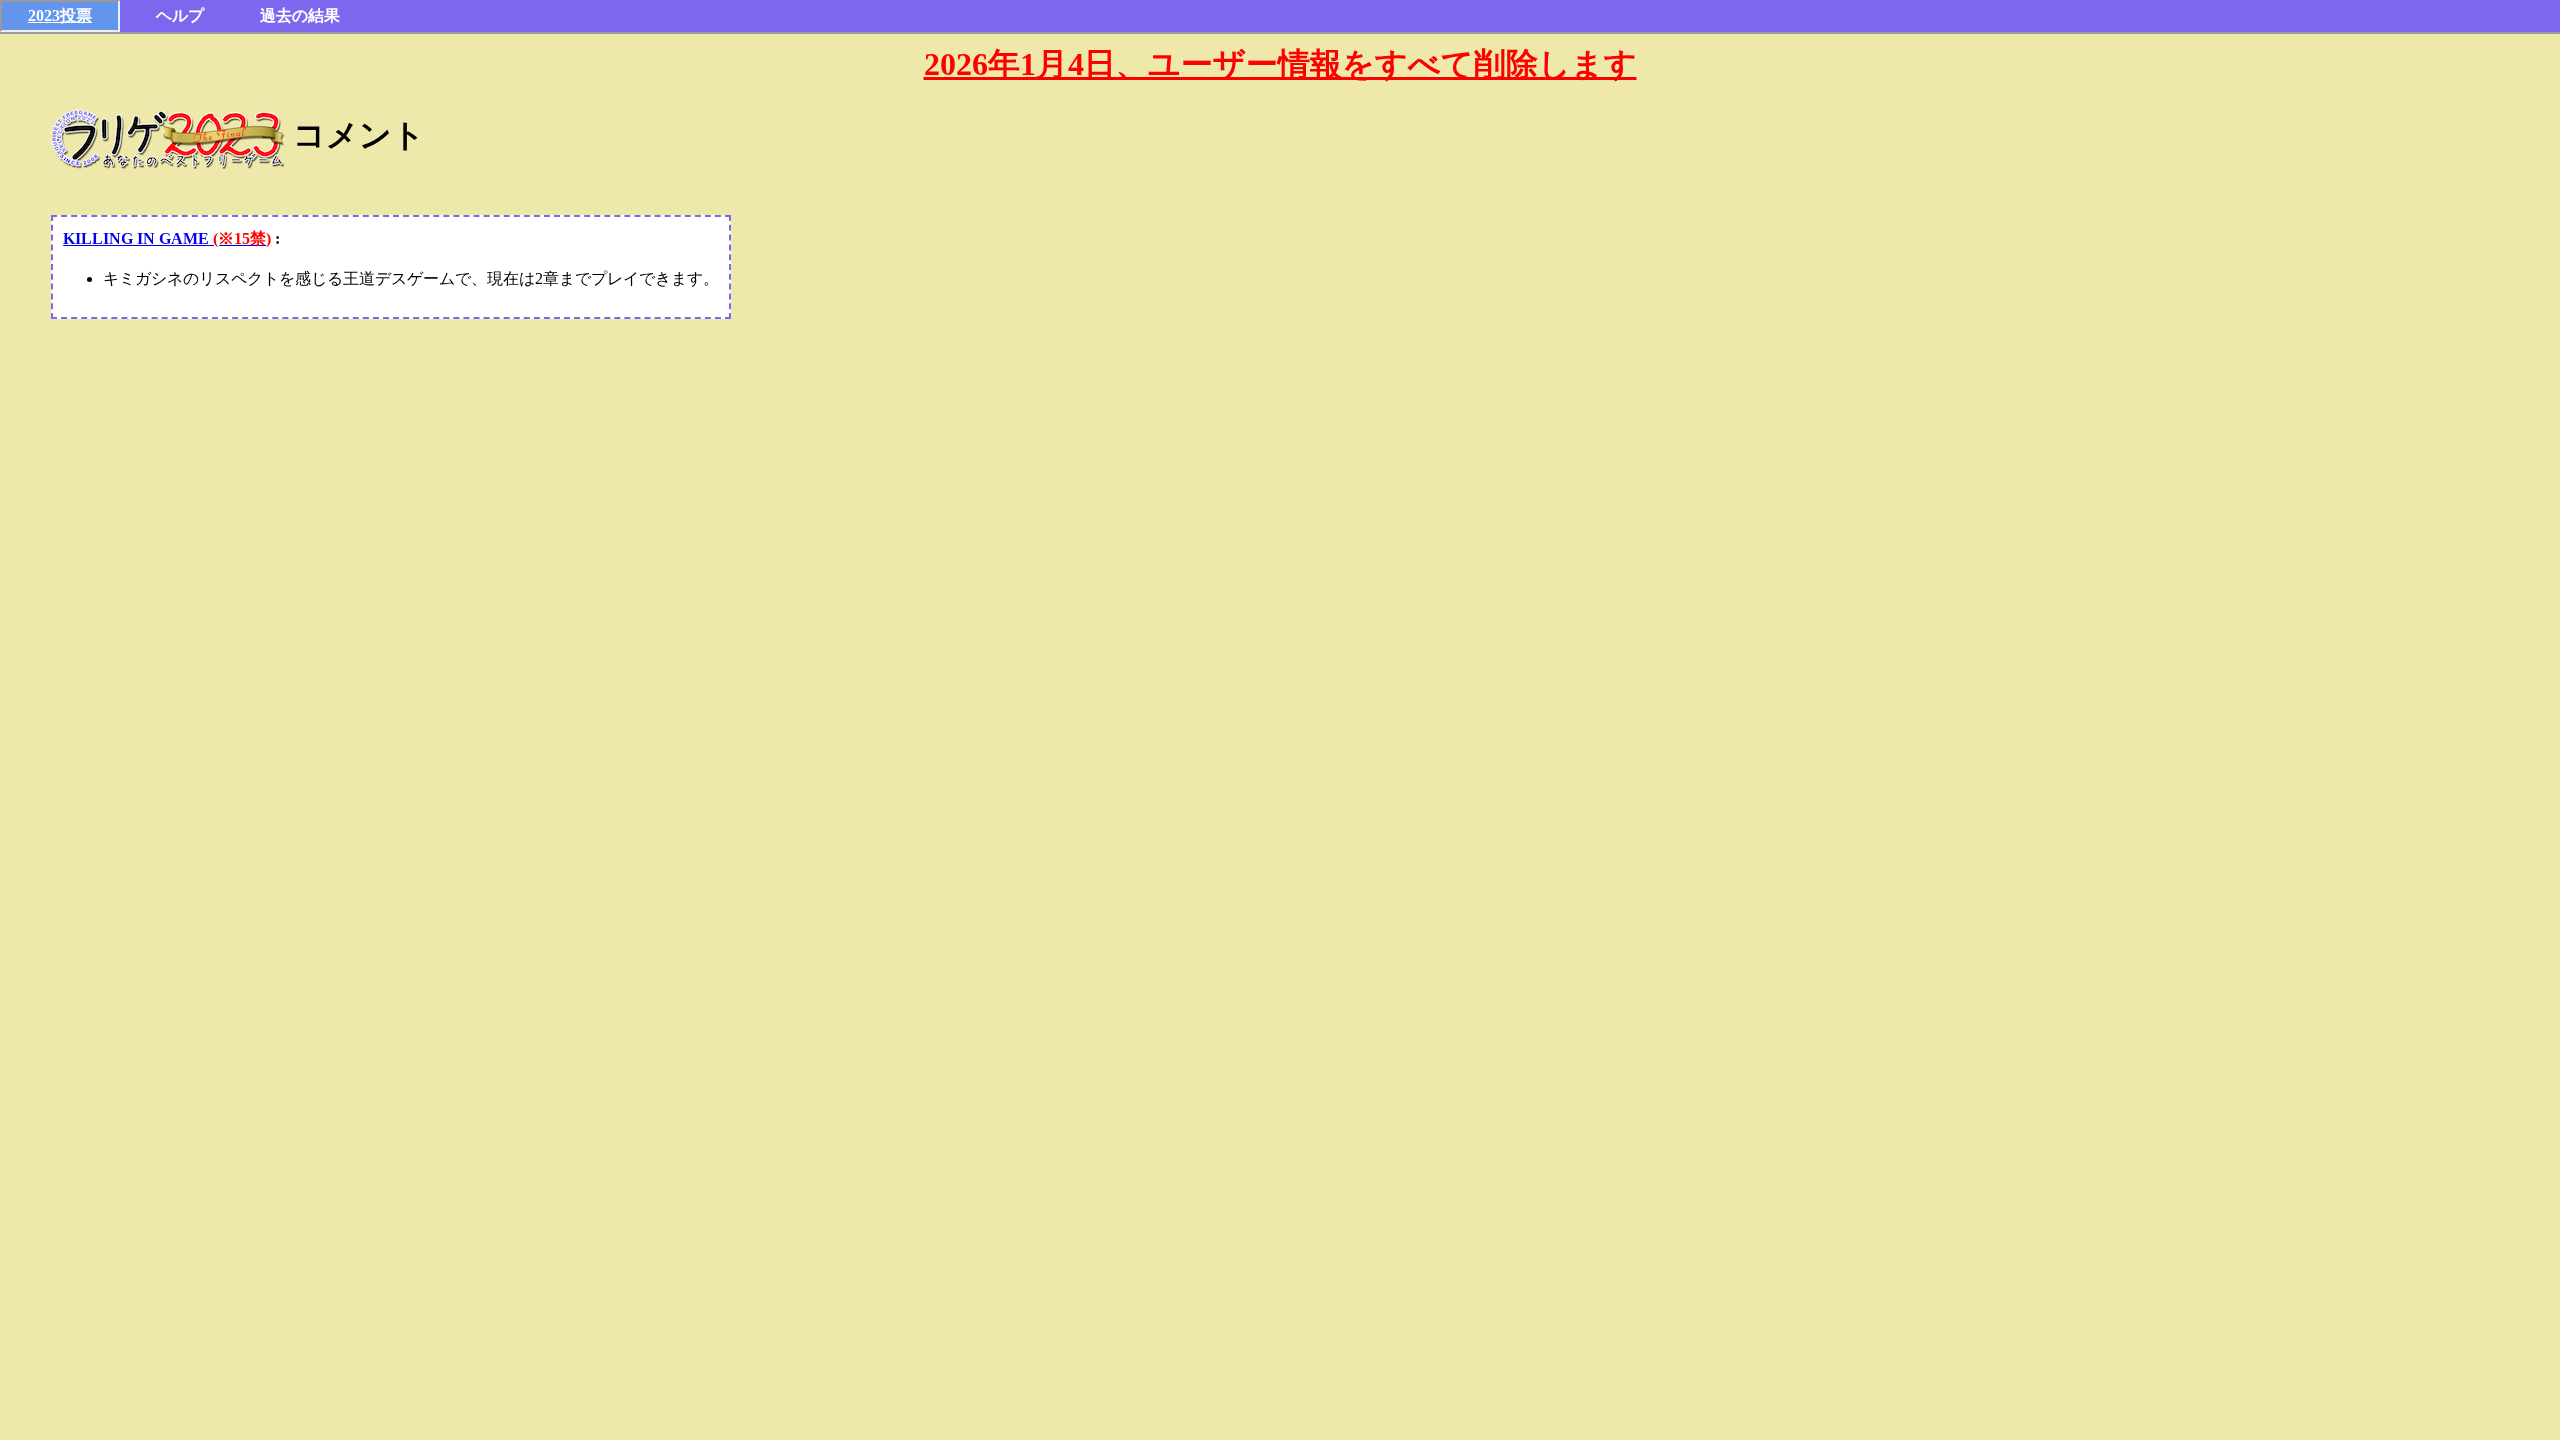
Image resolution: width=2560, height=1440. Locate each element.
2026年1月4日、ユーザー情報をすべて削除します (1280, 64)
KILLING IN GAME (167, 238)
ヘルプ (180, 15)
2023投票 (60, 15)
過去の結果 (300, 15)
